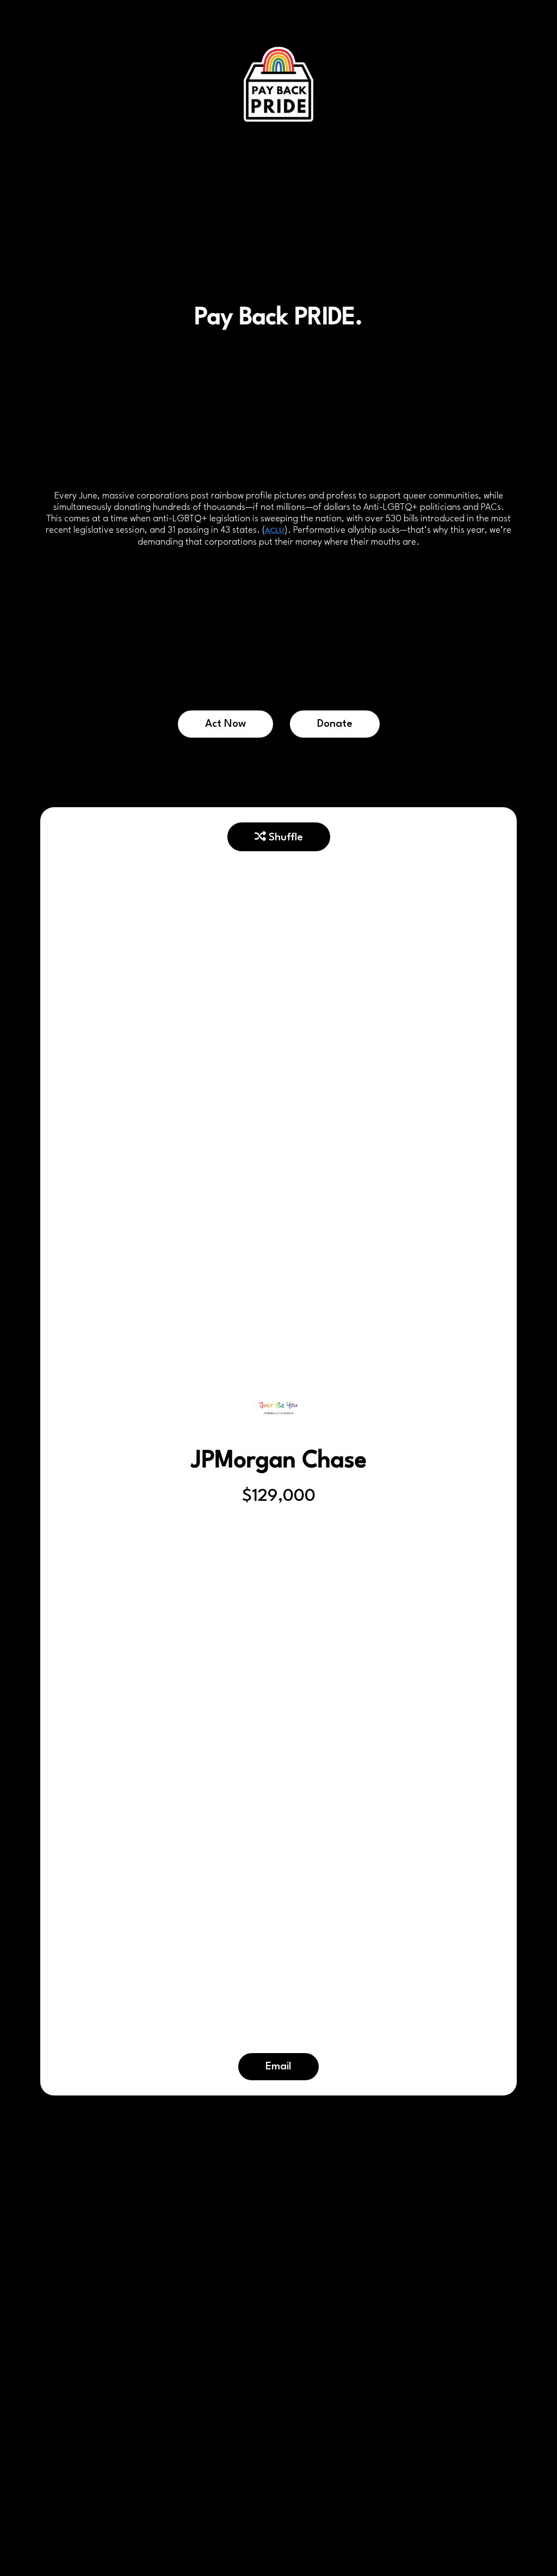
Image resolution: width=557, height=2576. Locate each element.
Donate (335, 724)
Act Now (225, 724)
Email (278, 2067)
